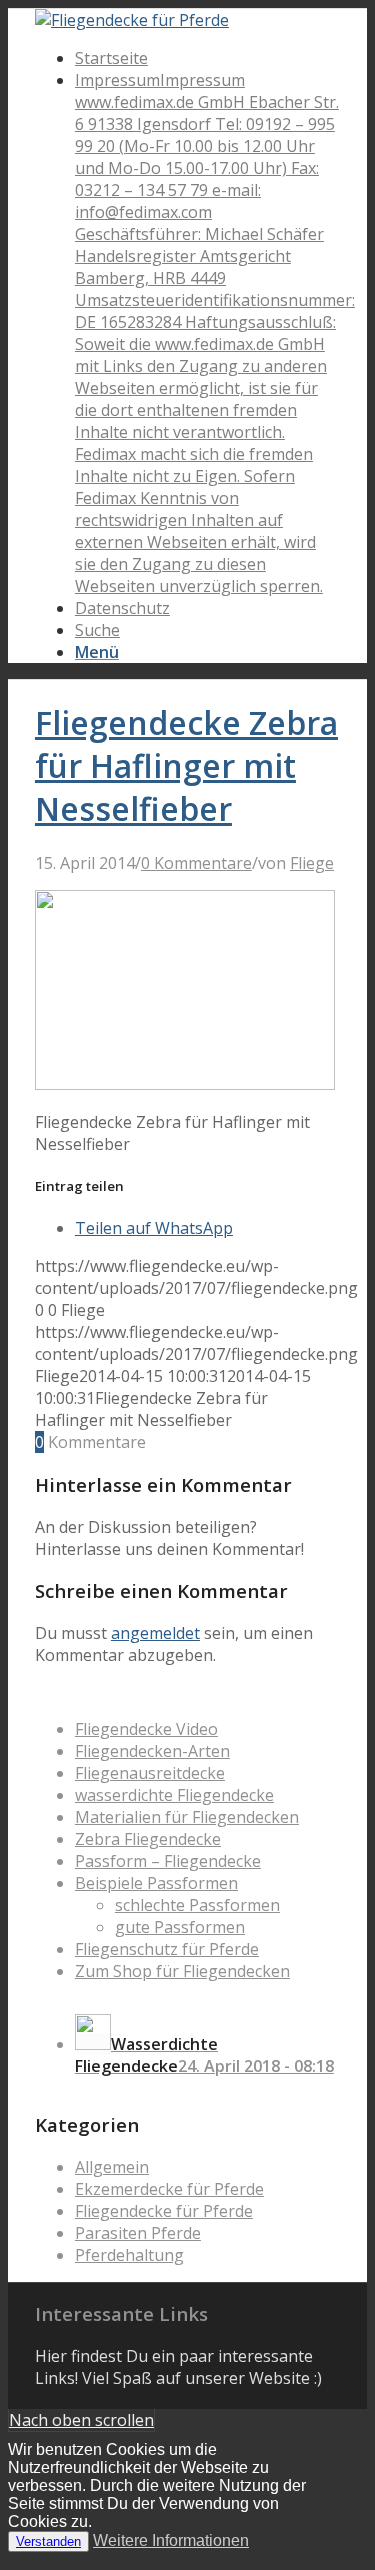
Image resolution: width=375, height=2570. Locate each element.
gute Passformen (180, 1927)
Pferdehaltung (129, 2255)
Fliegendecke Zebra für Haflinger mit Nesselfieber (186, 765)
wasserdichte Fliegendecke (174, 1795)
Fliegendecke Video (146, 1729)
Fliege (312, 863)
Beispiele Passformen (156, 1883)
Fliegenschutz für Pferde (167, 1949)
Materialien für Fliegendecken (187, 1817)
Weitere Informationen (171, 2540)
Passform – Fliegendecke (168, 1861)
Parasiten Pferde (138, 2233)
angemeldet (155, 1633)
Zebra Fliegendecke (148, 1839)
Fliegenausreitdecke (150, 1773)
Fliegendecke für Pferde (164, 2211)
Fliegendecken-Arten (152, 1751)
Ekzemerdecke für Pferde (169, 2189)
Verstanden (48, 2541)
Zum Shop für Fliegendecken (182, 1971)
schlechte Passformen (197, 1905)
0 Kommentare (196, 863)
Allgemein (112, 2167)
